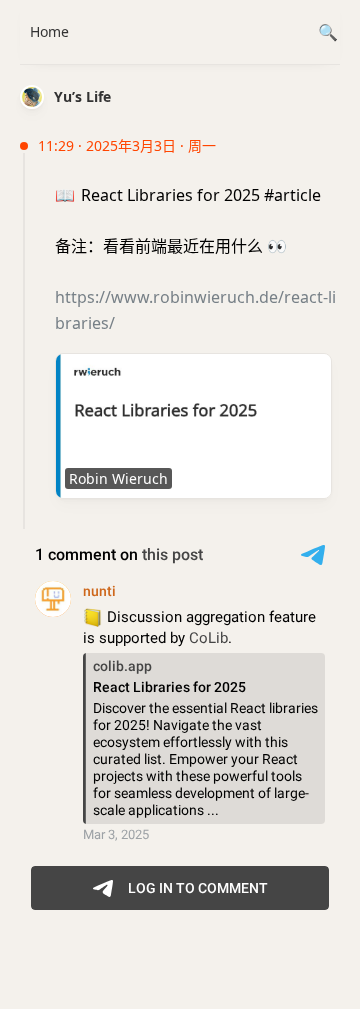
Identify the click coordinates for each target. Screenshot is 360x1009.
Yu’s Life (82, 96)
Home (49, 31)
